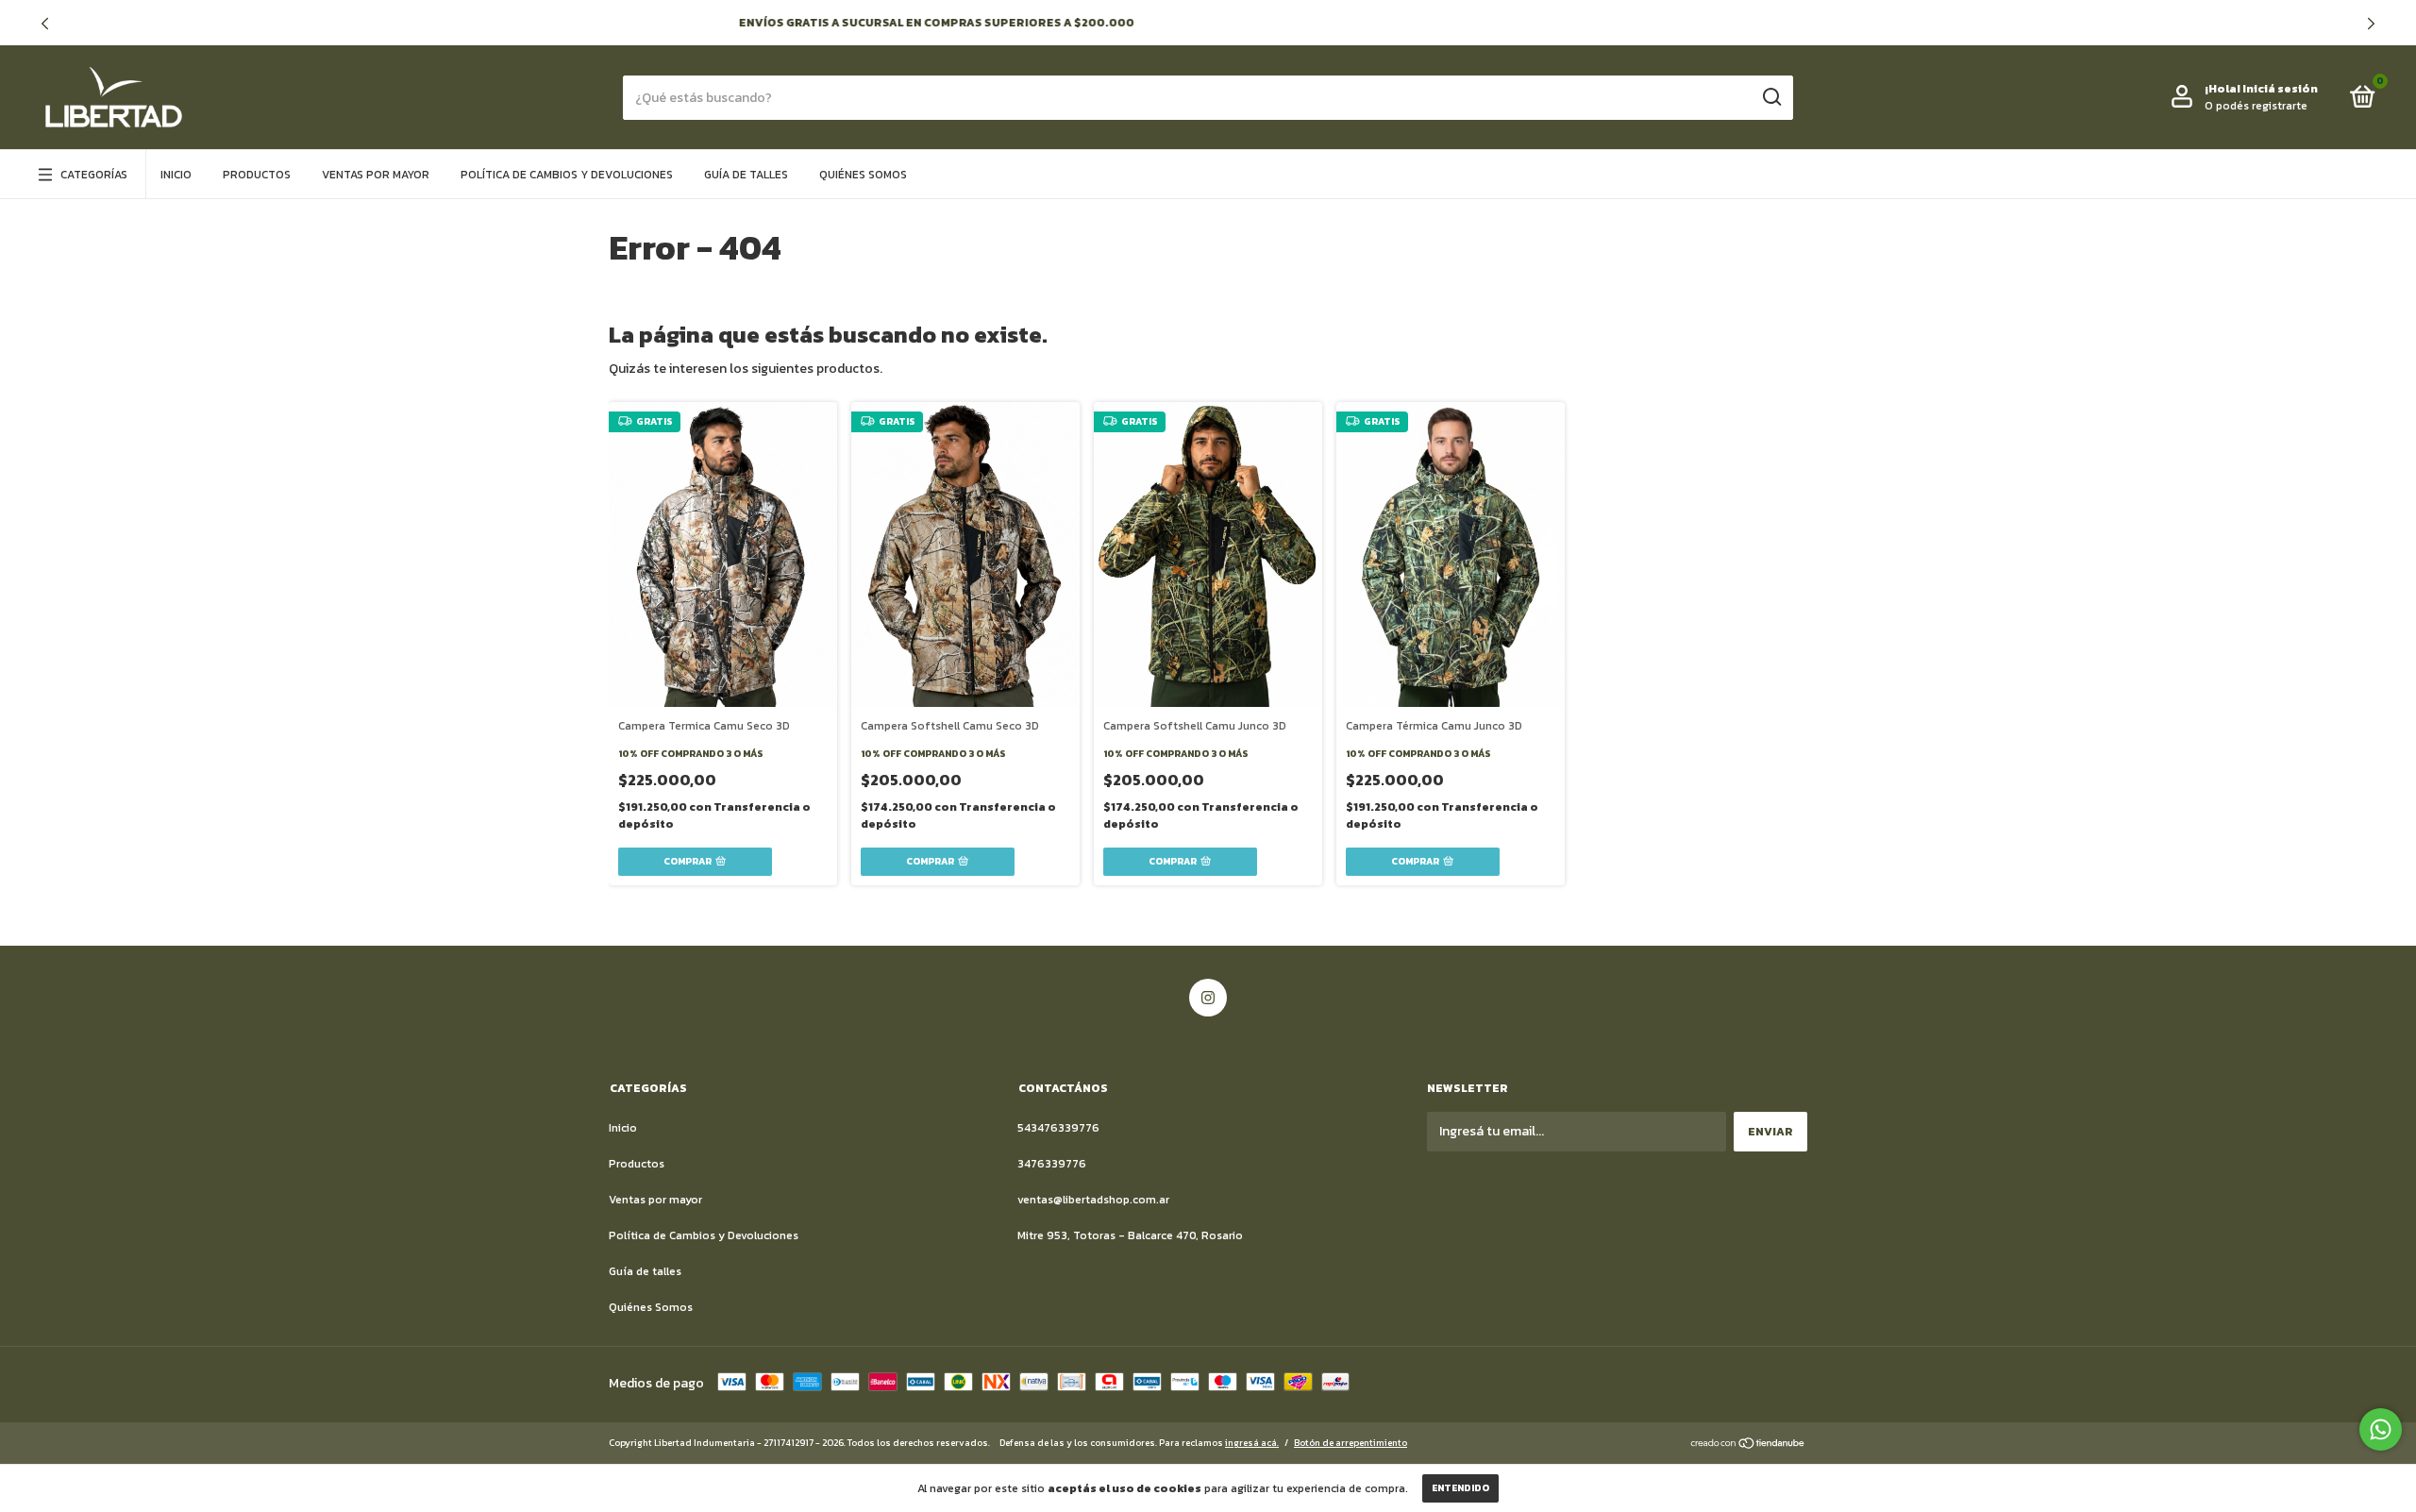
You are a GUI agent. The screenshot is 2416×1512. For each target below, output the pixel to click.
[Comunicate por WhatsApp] (2381, 1429)
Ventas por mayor (376, 175)
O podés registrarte (2256, 106)
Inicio (176, 175)
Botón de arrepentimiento (1351, 1443)
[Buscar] (1771, 97)
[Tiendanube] (1748, 1445)
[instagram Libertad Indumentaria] (1208, 998)
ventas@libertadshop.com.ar (1093, 1200)
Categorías (94, 175)
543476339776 (1058, 1128)
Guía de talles (746, 175)
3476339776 (1052, 1164)
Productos (257, 175)
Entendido (1460, 1488)
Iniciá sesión (2280, 89)
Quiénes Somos (863, 175)
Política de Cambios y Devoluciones (567, 175)
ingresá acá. (1252, 1443)
